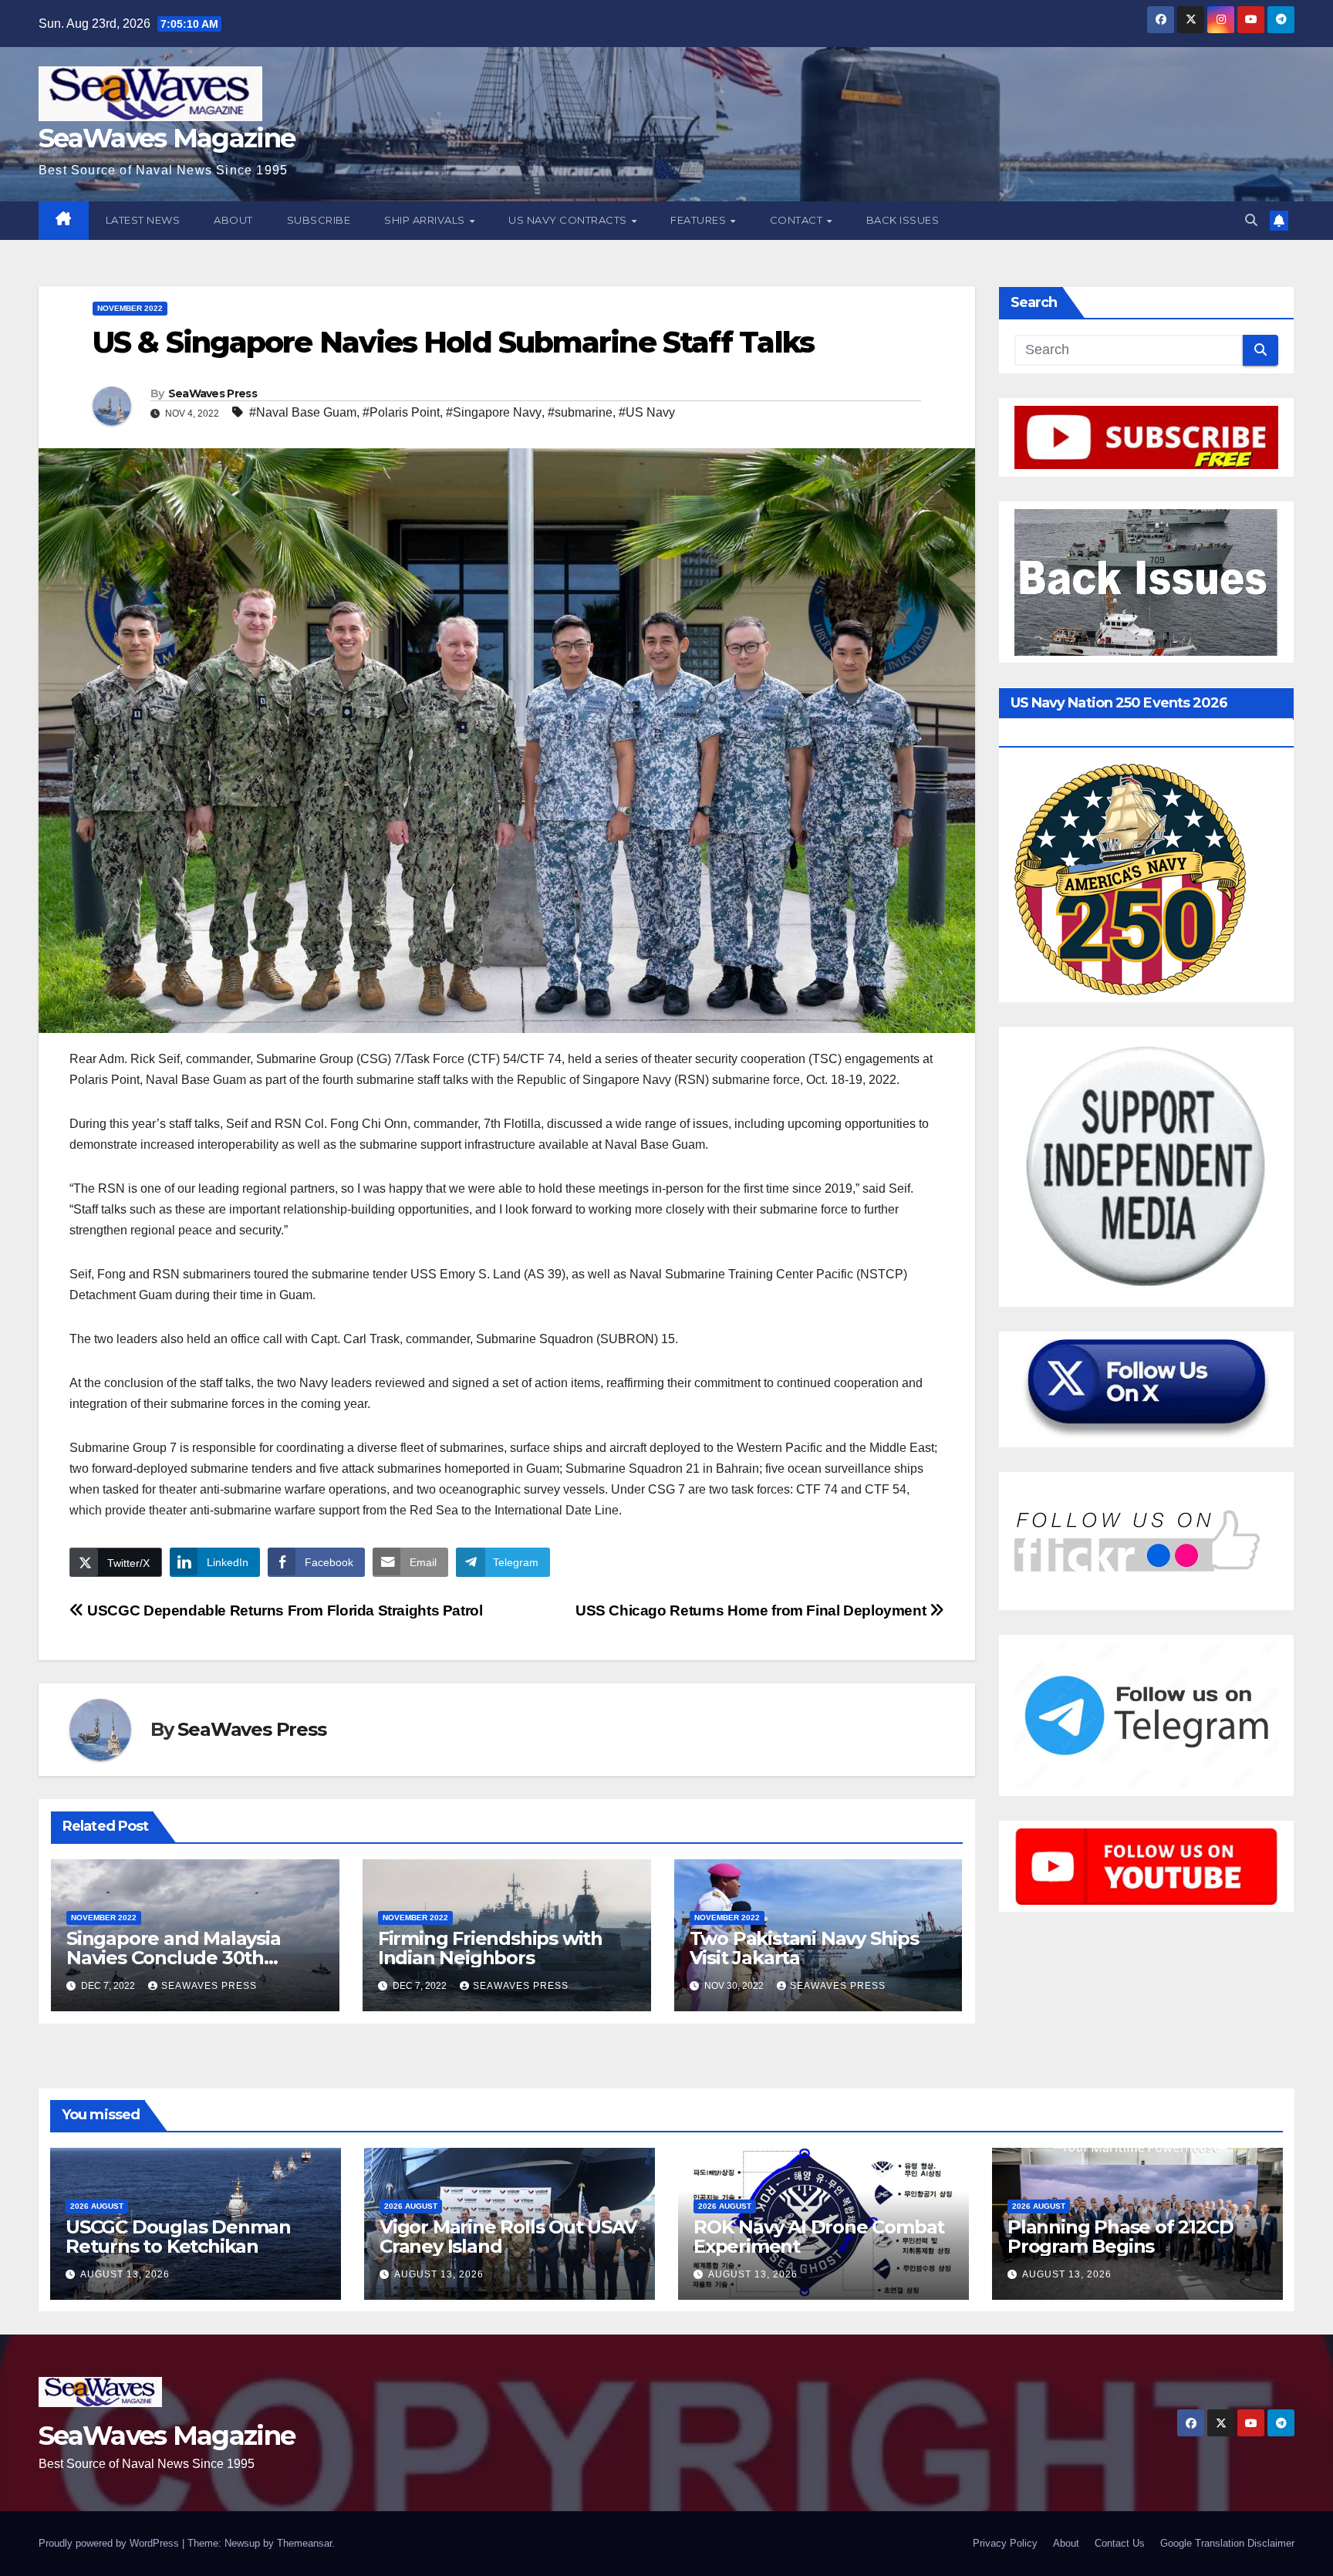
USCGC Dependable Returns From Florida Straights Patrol (283, 1610)
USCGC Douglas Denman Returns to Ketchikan (178, 2237)
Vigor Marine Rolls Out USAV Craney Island (508, 2237)
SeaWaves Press (213, 393)
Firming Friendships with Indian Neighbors (490, 1948)
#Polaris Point (401, 412)
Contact (798, 220)
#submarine (580, 412)
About (233, 220)
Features (700, 220)
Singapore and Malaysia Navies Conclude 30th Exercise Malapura (174, 1958)
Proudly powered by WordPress (110, 2543)
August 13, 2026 (125, 2274)
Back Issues (903, 220)
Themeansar (304, 2543)
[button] (1251, 220)
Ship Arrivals (426, 220)
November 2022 (130, 308)
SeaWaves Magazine (167, 138)
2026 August (97, 2206)
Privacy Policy (1005, 2543)
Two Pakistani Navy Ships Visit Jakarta (804, 1948)
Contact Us (1120, 2543)
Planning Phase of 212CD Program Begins (1120, 2237)
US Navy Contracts (569, 220)
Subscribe (319, 220)
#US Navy (647, 412)
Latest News (143, 220)
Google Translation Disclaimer (1227, 2543)
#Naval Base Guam (303, 412)
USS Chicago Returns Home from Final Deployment (753, 1610)
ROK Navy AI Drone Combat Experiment (819, 2237)
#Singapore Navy (494, 412)
